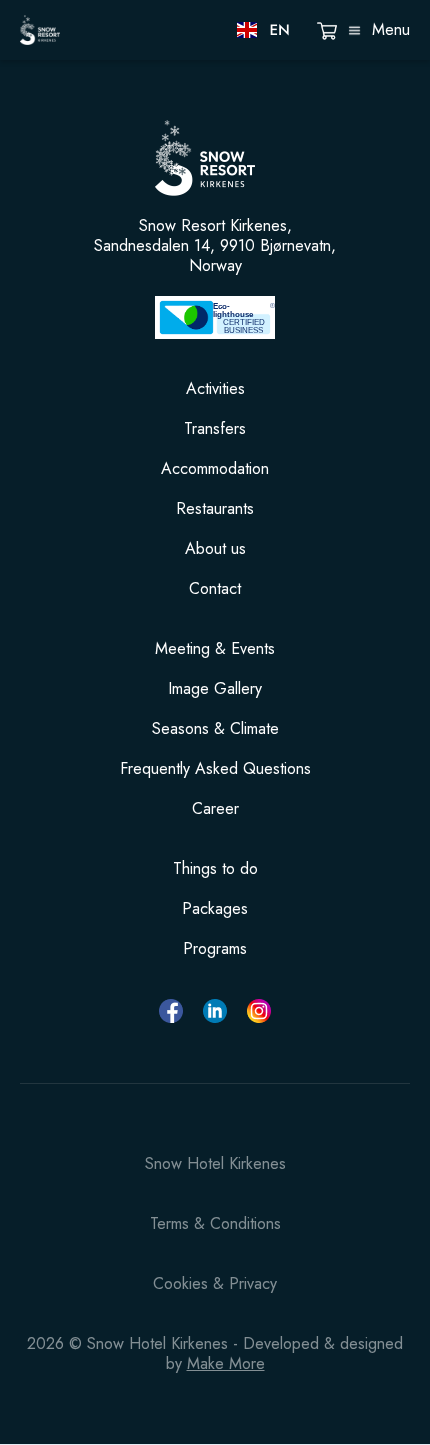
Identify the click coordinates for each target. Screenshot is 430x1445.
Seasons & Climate (215, 729)
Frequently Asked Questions (215, 769)
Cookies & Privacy (215, 1284)
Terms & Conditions (215, 1224)
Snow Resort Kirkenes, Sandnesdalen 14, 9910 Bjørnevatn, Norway (215, 246)
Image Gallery (215, 689)
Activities (215, 389)
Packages (215, 909)
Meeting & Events (215, 649)
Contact (215, 589)
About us (215, 549)
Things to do (215, 869)
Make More (226, 1363)
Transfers (215, 429)
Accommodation (215, 469)
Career (215, 809)
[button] (264, 30)
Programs (215, 949)
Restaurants (215, 509)
